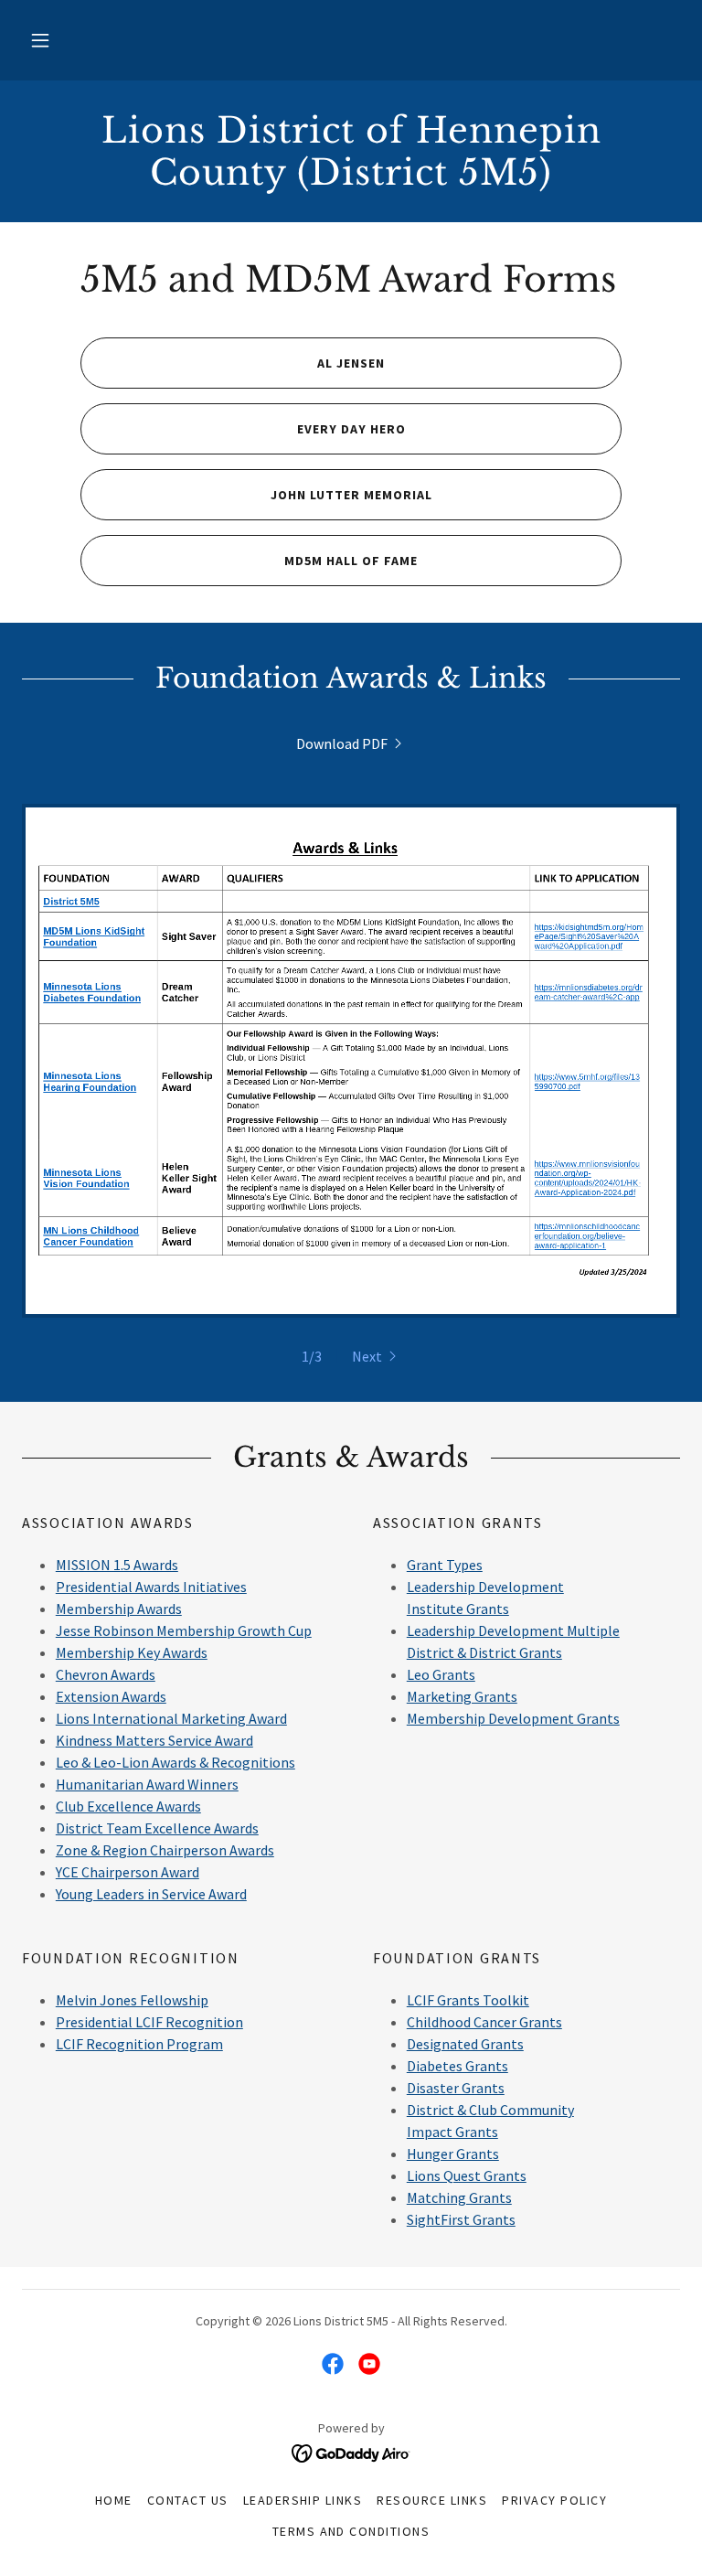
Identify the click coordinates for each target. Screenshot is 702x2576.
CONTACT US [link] (188, 2500)
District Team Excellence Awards (157, 1828)
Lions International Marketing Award (171, 1718)
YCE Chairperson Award (128, 1872)
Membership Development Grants (513, 1718)
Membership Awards (119, 1609)
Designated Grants (465, 2044)
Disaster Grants (456, 2088)
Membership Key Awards (132, 1652)
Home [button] (114, 2500)
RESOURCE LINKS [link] (432, 2500)
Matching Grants (459, 2197)
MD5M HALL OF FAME (351, 561)
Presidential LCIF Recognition (149, 2022)
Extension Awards (111, 1696)
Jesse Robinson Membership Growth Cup (184, 1630)
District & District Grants (484, 1652)
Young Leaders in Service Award (151, 1894)
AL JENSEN (351, 363)
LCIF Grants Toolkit (468, 2000)
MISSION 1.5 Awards (117, 1565)
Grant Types (445, 1565)
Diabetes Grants (457, 2066)
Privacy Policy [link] (554, 2500)
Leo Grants (441, 1674)
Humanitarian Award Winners (147, 1784)
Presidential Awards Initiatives (151, 1587)
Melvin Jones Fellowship (132, 2000)
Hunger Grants (453, 2154)
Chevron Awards (106, 1674)
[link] (351, 179)
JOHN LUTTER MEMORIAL (351, 495)
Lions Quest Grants (467, 2175)
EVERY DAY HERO (351, 429)
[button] (40, 40)
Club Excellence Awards (128, 1806)
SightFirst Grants (461, 2219)
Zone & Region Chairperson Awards (165, 1850)
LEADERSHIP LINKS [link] (303, 2500)
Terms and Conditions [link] (351, 2531)
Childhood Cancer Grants (484, 2022)
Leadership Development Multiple (513, 1630)
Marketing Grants (462, 1696)
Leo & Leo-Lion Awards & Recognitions (175, 1762)
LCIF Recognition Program (139, 2044)
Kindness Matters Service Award (154, 1740)
